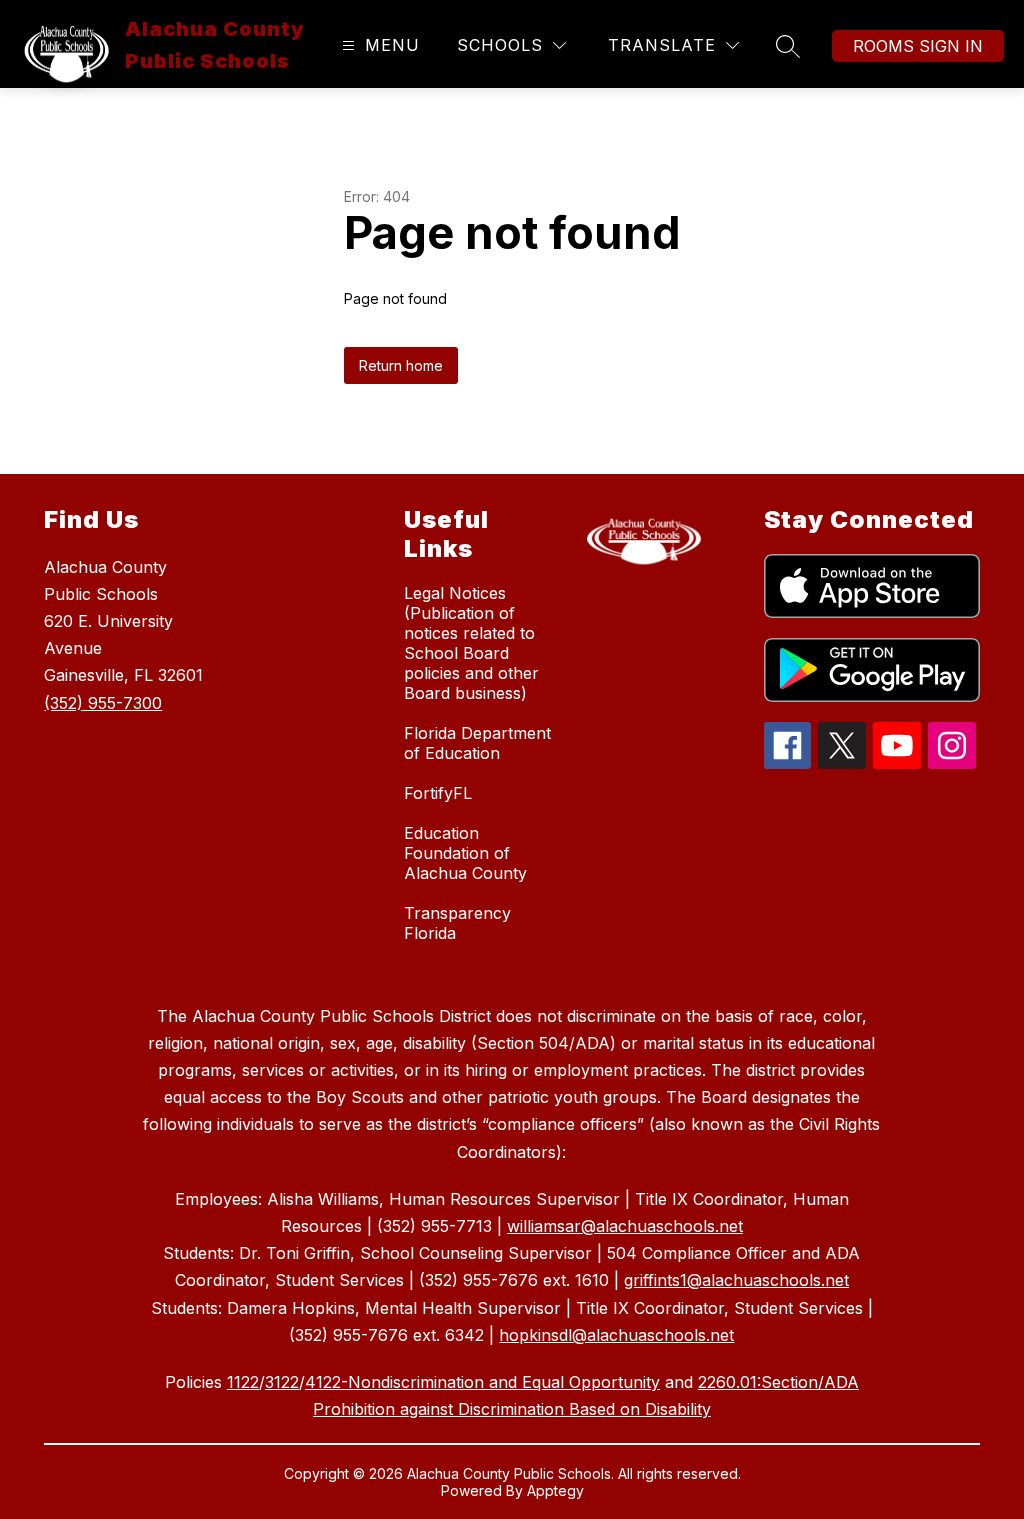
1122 (243, 1382)
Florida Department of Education (477, 743)
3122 (282, 1382)
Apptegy (555, 1490)
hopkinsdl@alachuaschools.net (616, 1335)
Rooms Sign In (918, 46)
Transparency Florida (457, 923)
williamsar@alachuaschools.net (625, 1226)
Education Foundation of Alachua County (465, 853)
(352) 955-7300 (103, 703)
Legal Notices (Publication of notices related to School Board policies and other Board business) (471, 643)
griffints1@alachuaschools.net (736, 1280)
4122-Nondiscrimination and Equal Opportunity (482, 1382)
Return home (401, 365)
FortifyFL (438, 793)
